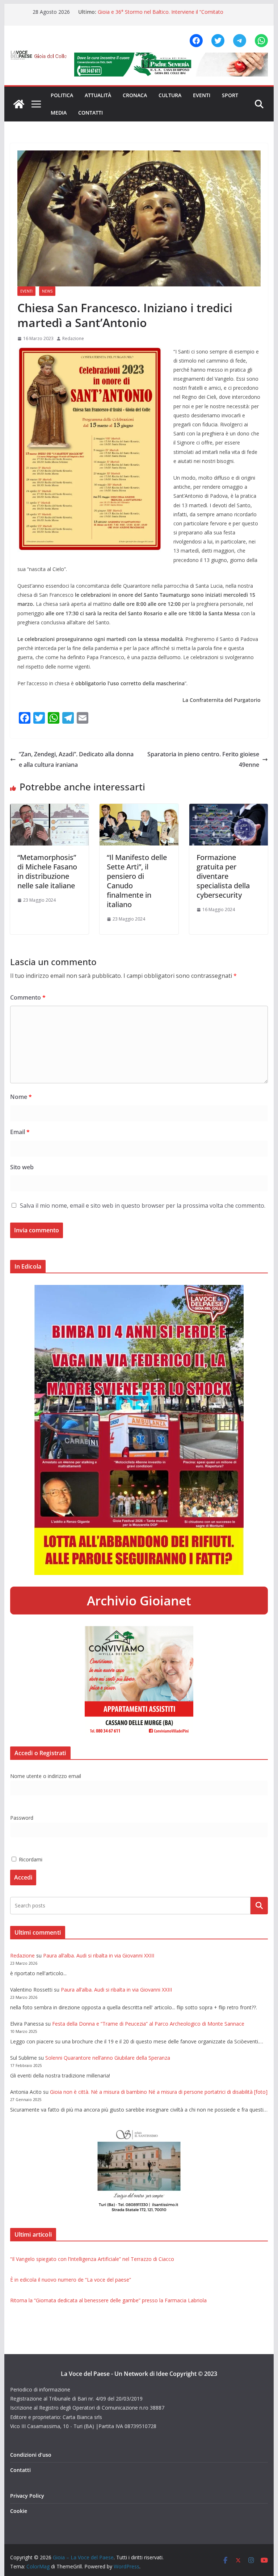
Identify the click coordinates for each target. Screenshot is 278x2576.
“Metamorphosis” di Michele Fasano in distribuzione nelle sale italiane (47, 871)
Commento (28, 997)
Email (20, 1132)
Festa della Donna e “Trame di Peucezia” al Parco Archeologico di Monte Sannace (148, 2024)
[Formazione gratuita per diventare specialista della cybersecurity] (229, 809)
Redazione (73, 338)
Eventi (202, 95)
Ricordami (30, 1859)
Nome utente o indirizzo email (46, 1776)
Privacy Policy (27, 2496)
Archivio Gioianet (139, 1601)
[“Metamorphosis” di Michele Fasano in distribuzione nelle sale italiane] (50, 809)
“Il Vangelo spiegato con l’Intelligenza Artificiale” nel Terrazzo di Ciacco (92, 2259)
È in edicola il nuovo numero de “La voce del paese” (71, 2280)
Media (59, 113)
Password (22, 1818)
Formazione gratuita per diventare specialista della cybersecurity (223, 876)
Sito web (22, 1167)
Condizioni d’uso (31, 2455)
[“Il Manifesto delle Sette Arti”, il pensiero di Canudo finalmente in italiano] (139, 809)
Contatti (90, 113)
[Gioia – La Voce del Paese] (19, 104)
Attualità (98, 95)
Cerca (259, 1906)
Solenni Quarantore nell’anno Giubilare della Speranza (108, 2058)
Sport (230, 95)
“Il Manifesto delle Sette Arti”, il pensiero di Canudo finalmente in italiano (137, 881)
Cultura (170, 95)
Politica (62, 95)
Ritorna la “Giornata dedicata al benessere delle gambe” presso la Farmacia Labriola (108, 2300)
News (47, 291)
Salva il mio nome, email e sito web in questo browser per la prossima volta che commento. (143, 1206)
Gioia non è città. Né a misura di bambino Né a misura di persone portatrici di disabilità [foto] (159, 2092)
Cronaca (135, 95)
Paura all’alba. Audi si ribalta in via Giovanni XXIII (99, 1955)
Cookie (19, 2511)
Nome (21, 1097)
